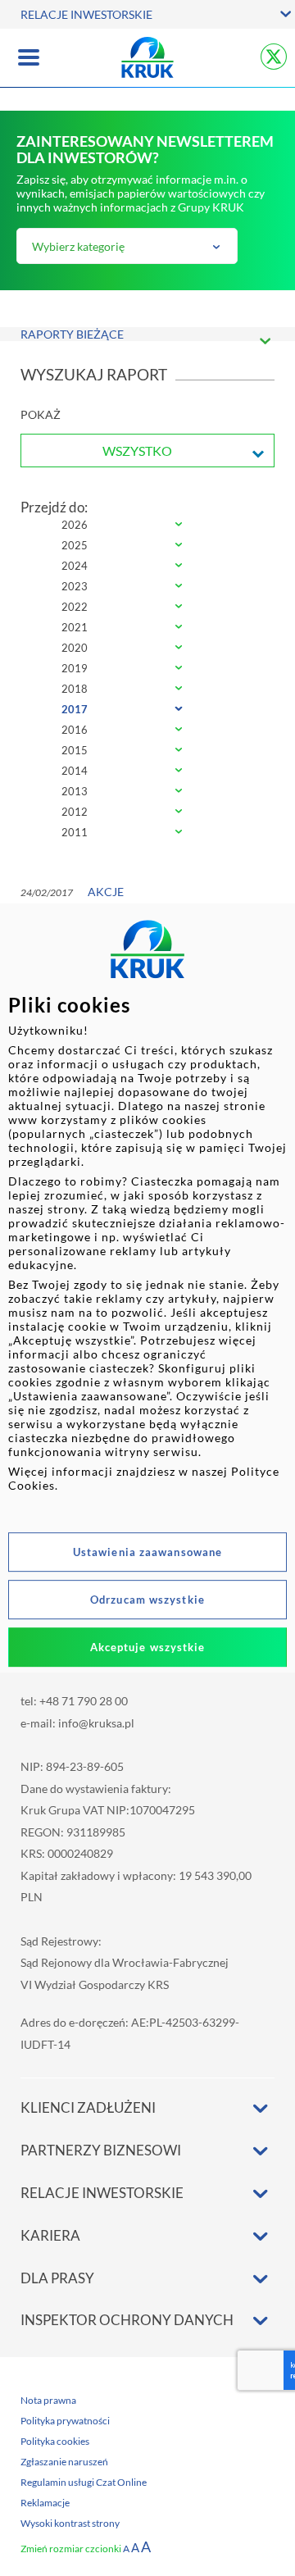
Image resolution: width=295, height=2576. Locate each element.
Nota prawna (48, 2400)
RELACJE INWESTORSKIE (86, 14)
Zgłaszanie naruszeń (64, 2462)
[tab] (147, 526)
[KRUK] (147, 57)
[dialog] (147, 1288)
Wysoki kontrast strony (70, 2523)
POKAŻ (41, 414)
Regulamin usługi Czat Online (84, 2482)
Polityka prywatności (65, 2421)
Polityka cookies (55, 2441)
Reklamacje (45, 2503)
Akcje (106, 892)
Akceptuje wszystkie (148, 1647)
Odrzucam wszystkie (147, 1600)
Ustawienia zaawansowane (147, 1552)
